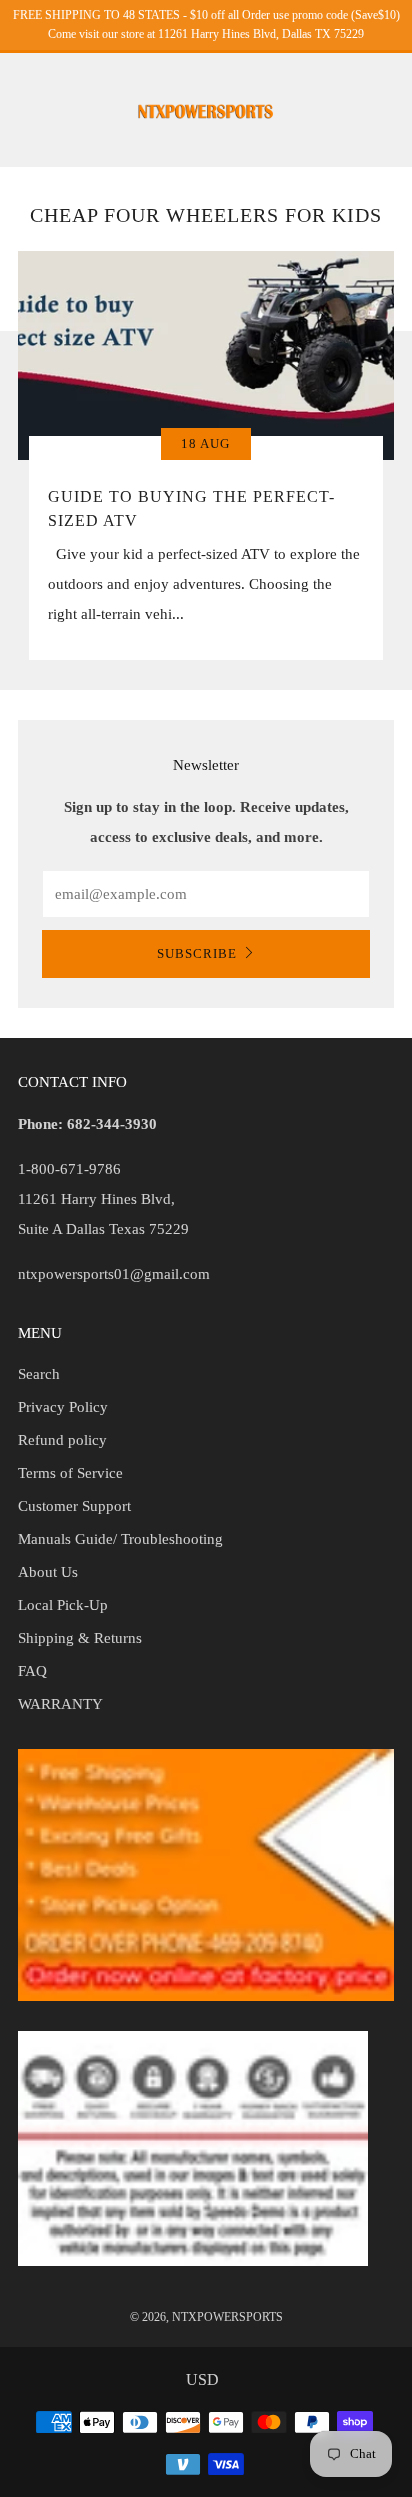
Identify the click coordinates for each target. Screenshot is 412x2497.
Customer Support (74, 1506)
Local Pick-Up (63, 1605)
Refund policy (62, 1440)
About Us (48, 1572)
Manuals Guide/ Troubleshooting (120, 1539)
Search (39, 1374)
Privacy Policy (63, 1407)
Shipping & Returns (80, 1638)
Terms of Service (70, 1473)
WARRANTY (60, 1704)
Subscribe (197, 953)
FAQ (32, 1671)
